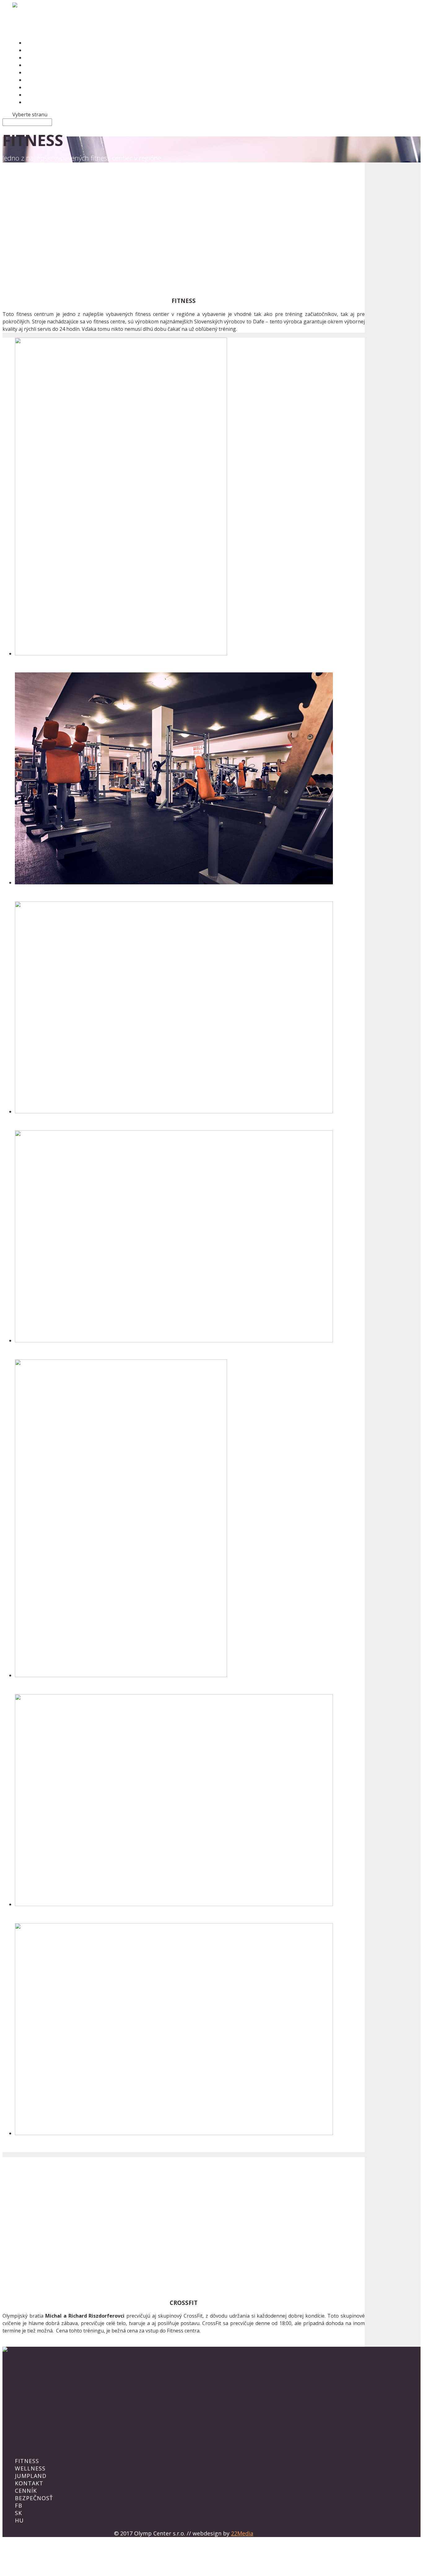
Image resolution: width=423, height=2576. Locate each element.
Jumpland (31, 2476)
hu (19, 2520)
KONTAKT (29, 2483)
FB (19, 2505)
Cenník (26, 2491)
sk (18, 2513)
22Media (242, 2533)
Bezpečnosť (41, 80)
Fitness (27, 2461)
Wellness (30, 2468)
